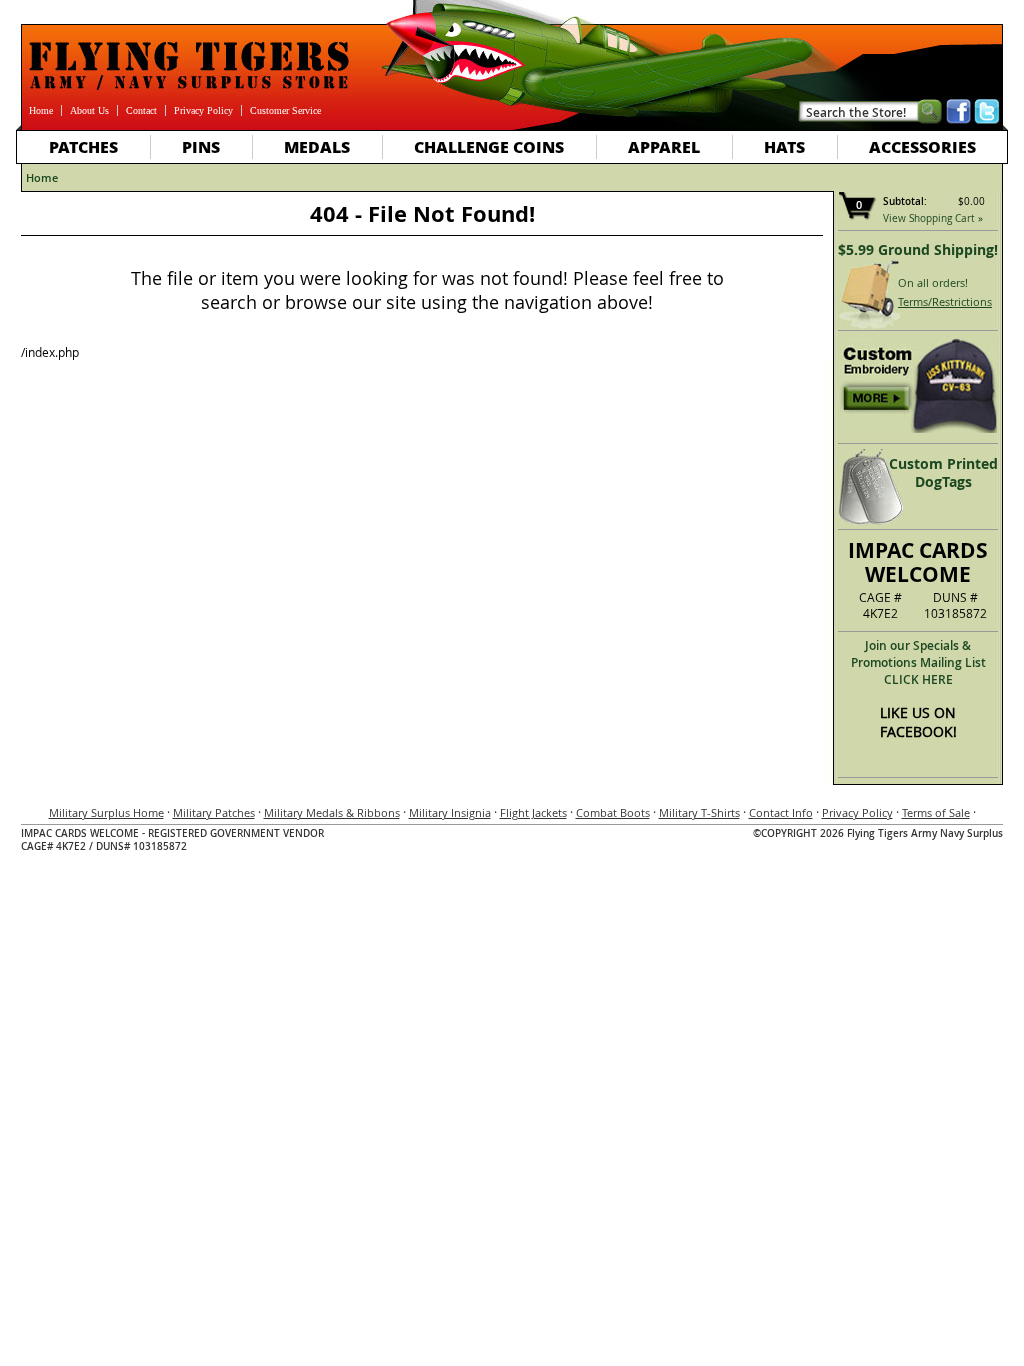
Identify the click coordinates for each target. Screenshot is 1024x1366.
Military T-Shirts (699, 812)
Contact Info (781, 812)
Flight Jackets (533, 812)
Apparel (664, 146)
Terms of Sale (936, 812)
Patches (83, 146)
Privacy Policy (203, 110)
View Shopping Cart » (933, 218)
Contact (141, 110)
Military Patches (214, 812)
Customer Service (285, 110)
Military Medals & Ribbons (332, 812)
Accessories (922, 146)
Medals (317, 146)
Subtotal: (905, 201)
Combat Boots (613, 812)
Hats (784, 146)
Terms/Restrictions (945, 301)
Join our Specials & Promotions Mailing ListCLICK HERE (918, 662)
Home (41, 110)
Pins (201, 146)
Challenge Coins (489, 146)
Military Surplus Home (106, 812)
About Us (89, 110)
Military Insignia (450, 812)
